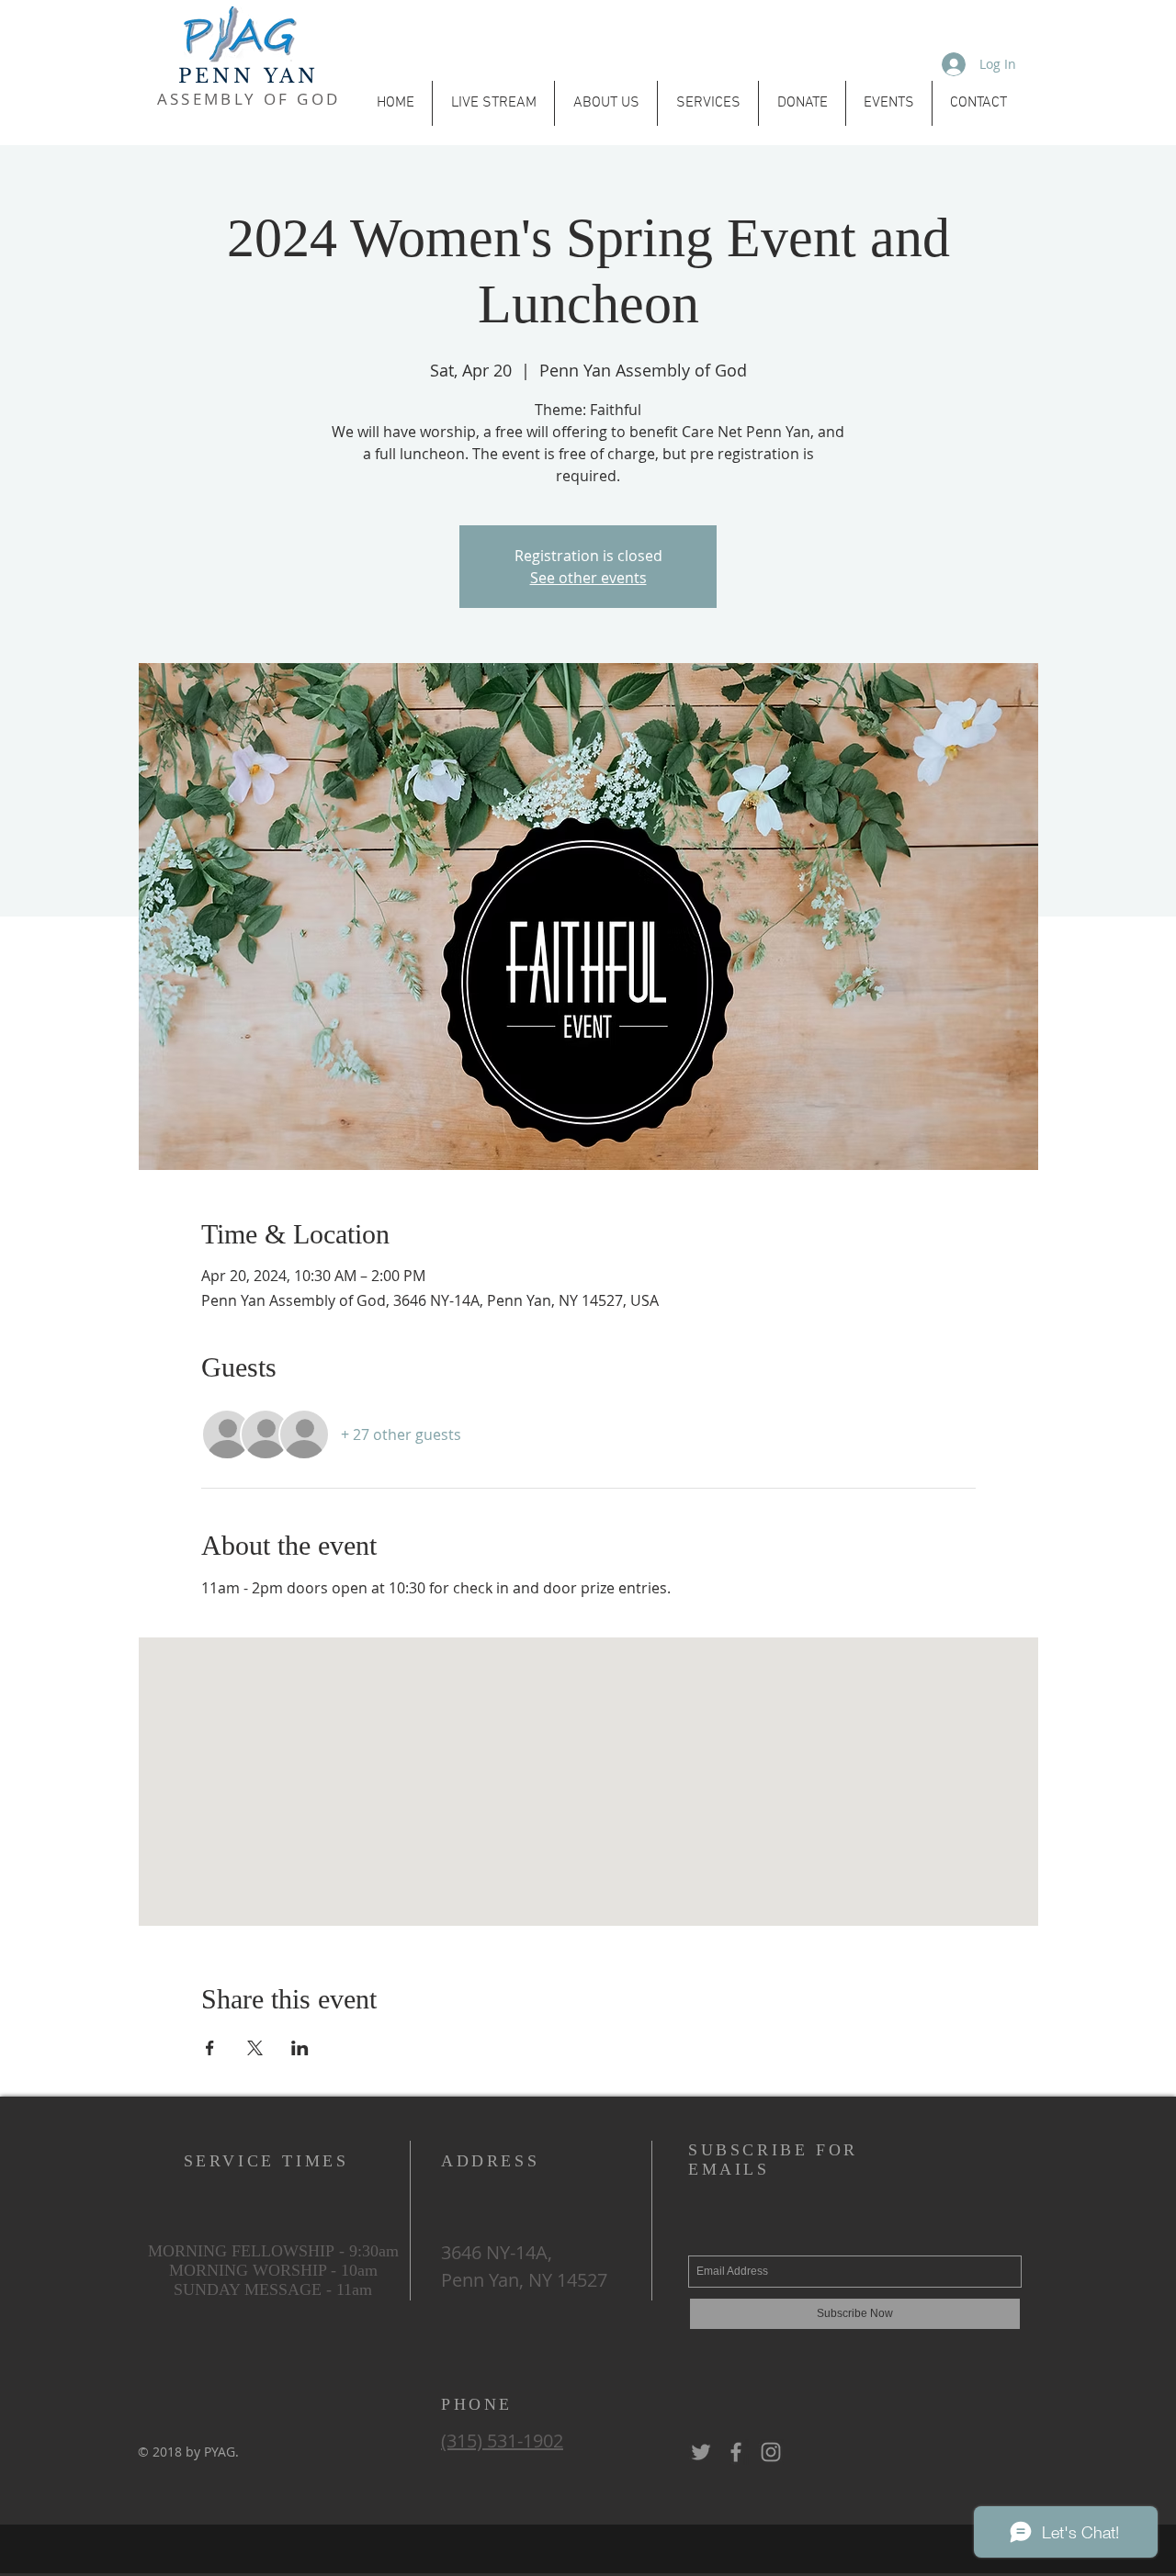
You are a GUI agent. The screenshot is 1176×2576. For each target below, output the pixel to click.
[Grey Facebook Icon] (736, 2452)
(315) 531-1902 (502, 2441)
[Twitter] (701, 2452)
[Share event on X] (255, 2048)
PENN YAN (249, 76)
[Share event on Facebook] (210, 2048)
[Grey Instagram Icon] (771, 2452)
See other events (588, 578)
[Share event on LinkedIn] (300, 2048)
